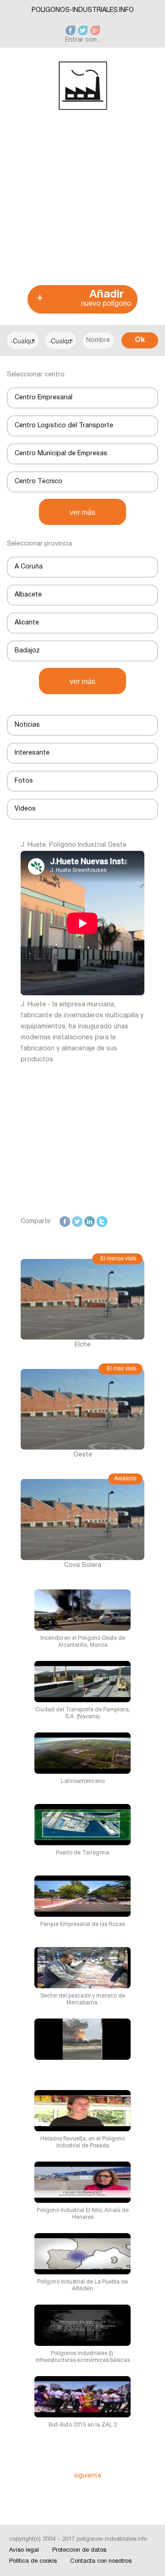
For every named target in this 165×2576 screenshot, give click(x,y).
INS (127, 1222)
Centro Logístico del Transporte (64, 426)
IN (92, 1222)
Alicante (27, 623)
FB (66, 1222)
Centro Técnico (38, 482)
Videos (25, 809)
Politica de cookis (33, 2561)
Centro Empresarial (44, 398)
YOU (141, 1233)
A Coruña (29, 567)
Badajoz (27, 651)
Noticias (27, 725)
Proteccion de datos (79, 2550)
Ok (140, 340)
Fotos (24, 781)
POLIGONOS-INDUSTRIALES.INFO (83, 10)
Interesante (32, 753)
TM (102, 1222)
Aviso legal (24, 2550)
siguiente (88, 2476)
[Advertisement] (82, 199)
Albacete (28, 595)
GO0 (116, 1222)
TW (77, 1222)
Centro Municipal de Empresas (61, 454)
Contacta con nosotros (101, 2561)
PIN (139, 1222)
